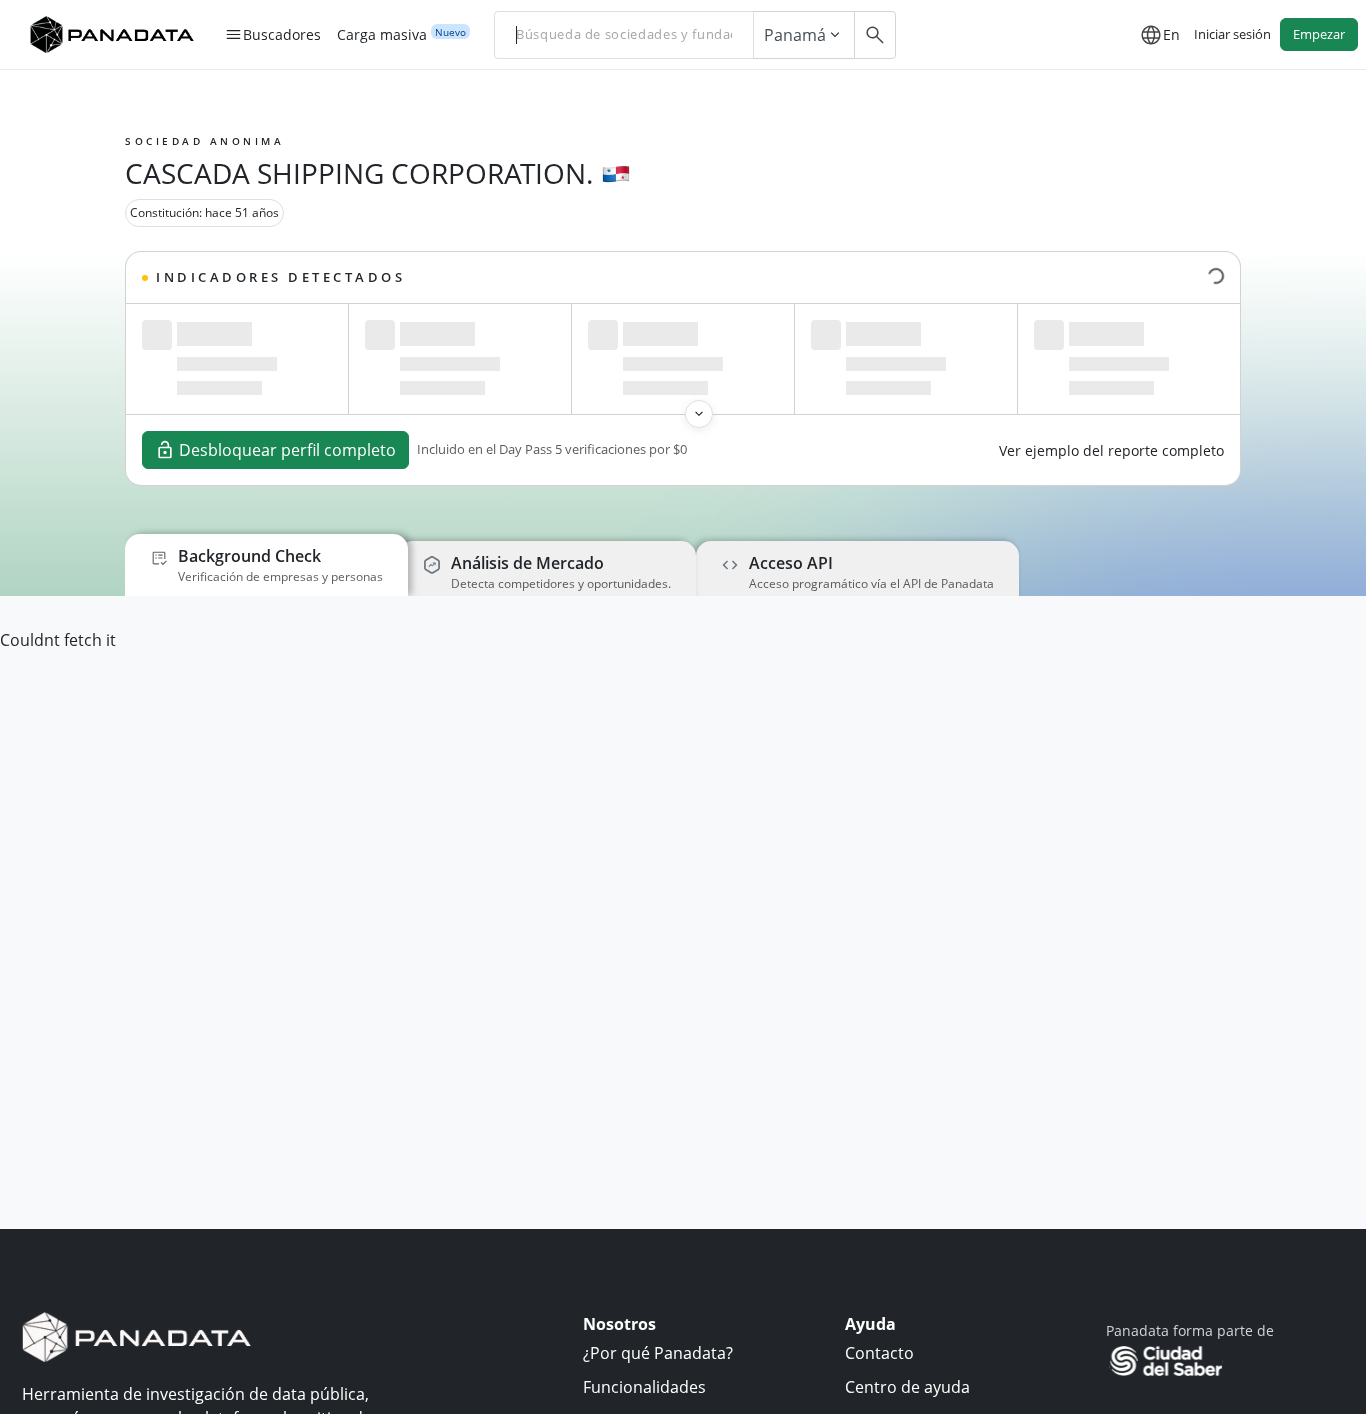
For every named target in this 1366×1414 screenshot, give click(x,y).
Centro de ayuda (907, 1387)
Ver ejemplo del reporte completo (1111, 450)
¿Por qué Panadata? (658, 1353)
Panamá (795, 35)
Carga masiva (382, 35)
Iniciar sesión (1232, 34)
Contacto (879, 1353)
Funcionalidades (644, 1387)
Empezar (1319, 34)
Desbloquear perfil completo (287, 450)
